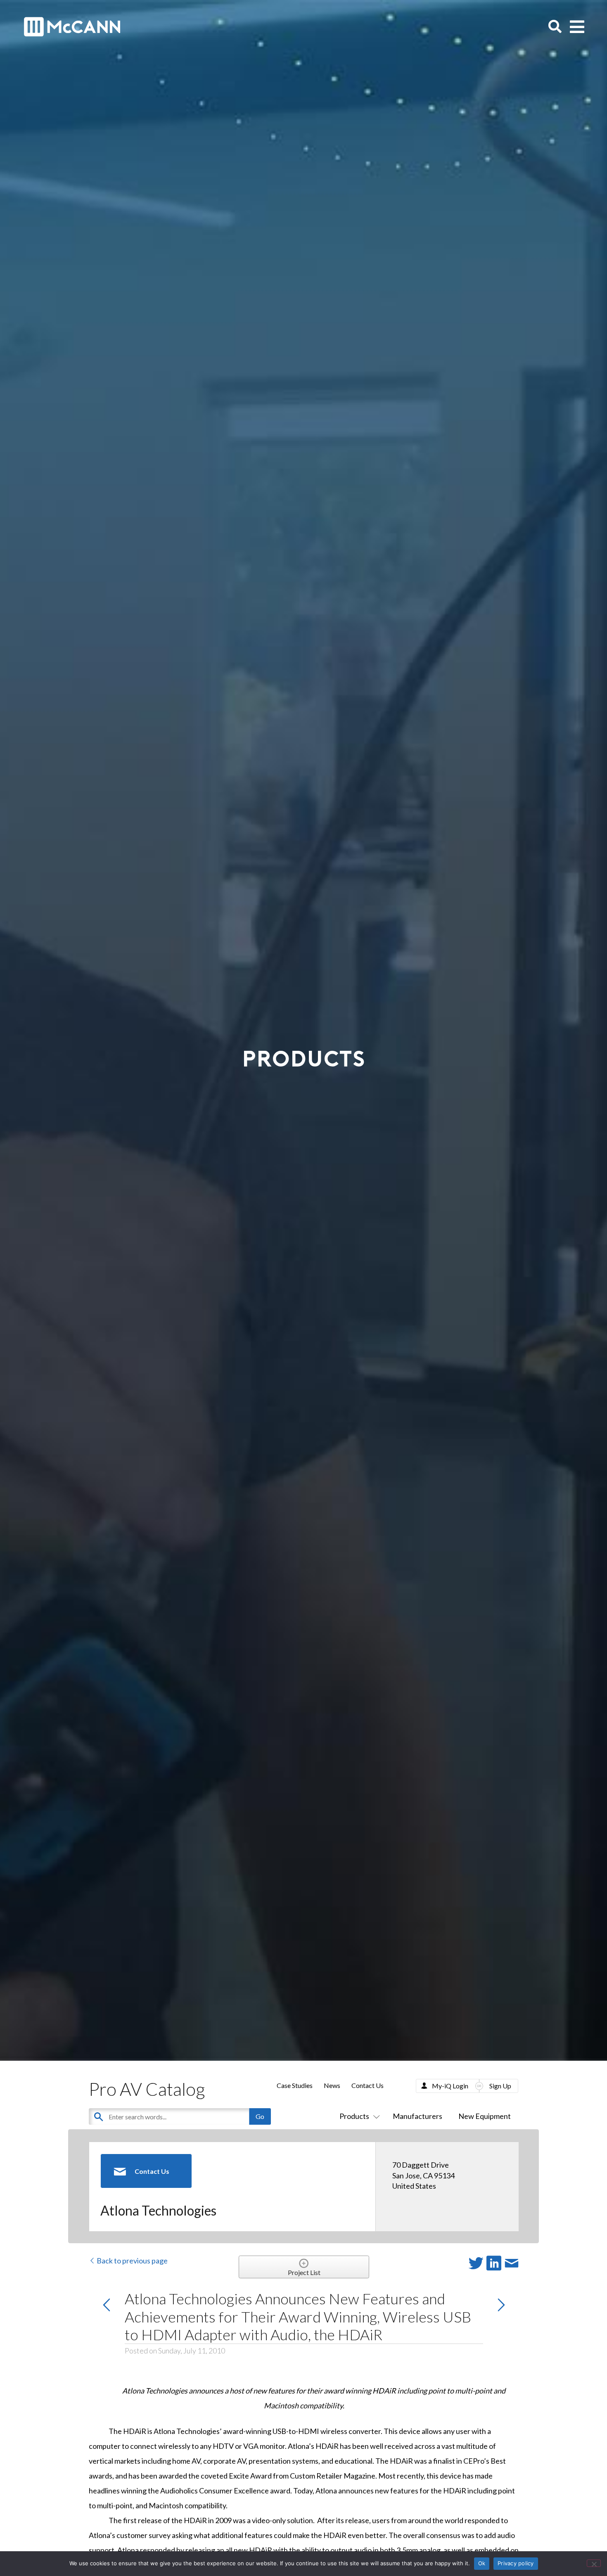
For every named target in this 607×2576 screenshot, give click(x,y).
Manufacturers (417, 2116)
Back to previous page (132, 2261)
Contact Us (368, 2085)
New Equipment (485, 2116)
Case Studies (295, 2085)
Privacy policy (516, 2563)
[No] (594, 2563)
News (332, 2085)
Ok (482, 2563)
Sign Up (500, 2086)
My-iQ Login (450, 2086)
